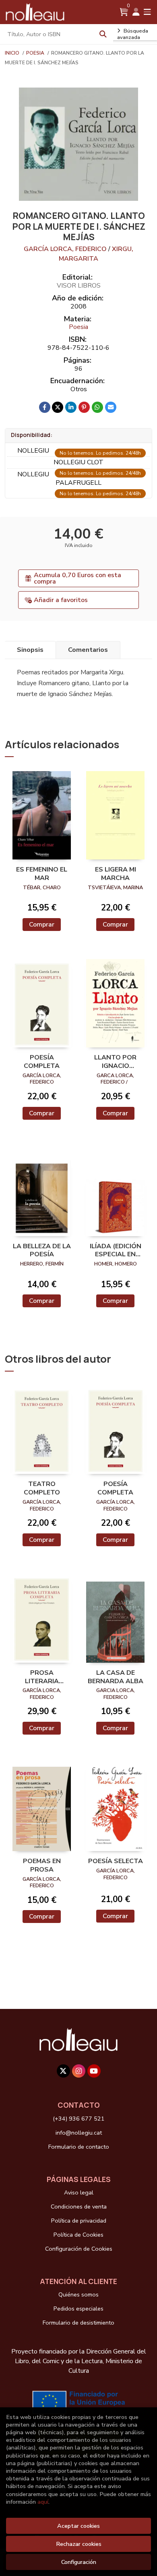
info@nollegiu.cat (79, 2133)
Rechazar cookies (79, 2544)
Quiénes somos (78, 2294)
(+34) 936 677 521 (79, 2119)
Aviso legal (79, 2192)
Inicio (12, 53)
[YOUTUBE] (94, 2071)
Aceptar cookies (78, 2526)
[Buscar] (103, 34)
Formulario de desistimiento (78, 2323)
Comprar (42, 925)
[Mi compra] (124, 12)
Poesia (36, 53)
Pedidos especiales (78, 2309)
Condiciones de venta (79, 2207)
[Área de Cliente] (136, 12)
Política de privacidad (79, 2221)
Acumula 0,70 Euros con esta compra (77, 578)
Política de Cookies (78, 2235)
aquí (43, 2502)
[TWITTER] (63, 2071)
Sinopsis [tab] (30, 650)
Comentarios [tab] (88, 650)
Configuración (79, 2562)
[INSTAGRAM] (79, 2071)
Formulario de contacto (79, 2147)
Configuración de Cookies (79, 2249)
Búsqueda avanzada (133, 34)
